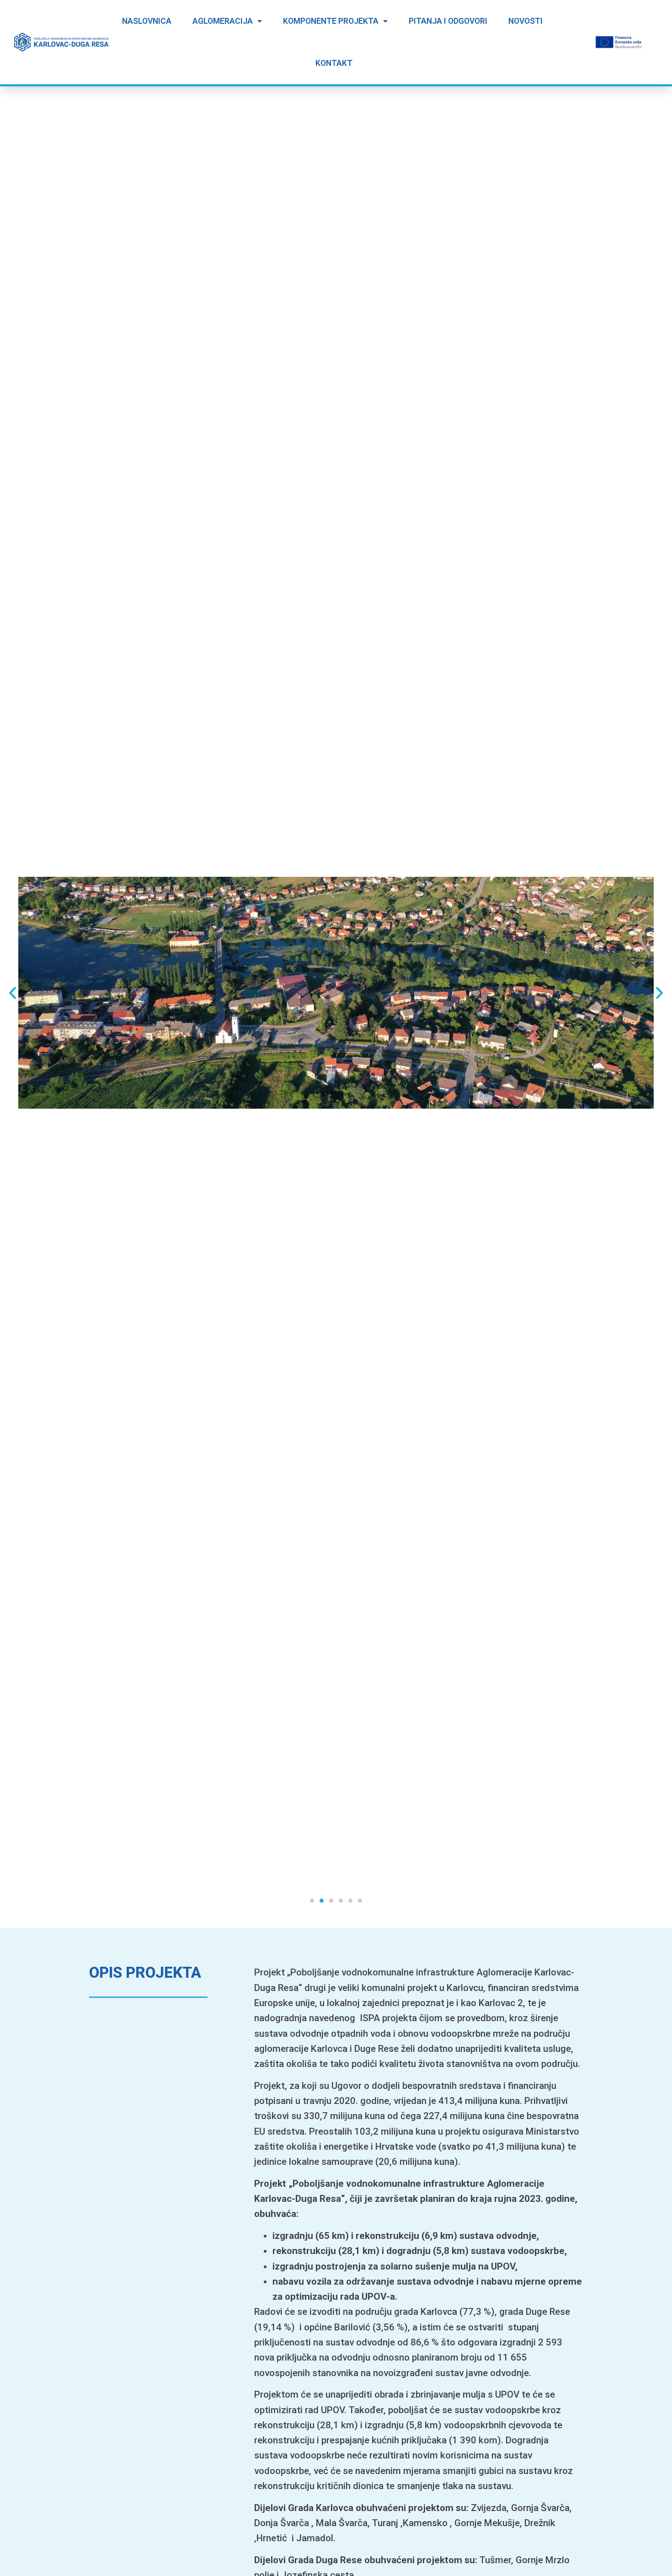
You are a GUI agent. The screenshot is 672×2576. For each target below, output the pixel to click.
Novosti (525, 21)
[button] (312, 1901)
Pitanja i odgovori (448, 21)
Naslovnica (147, 21)
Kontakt (334, 63)
